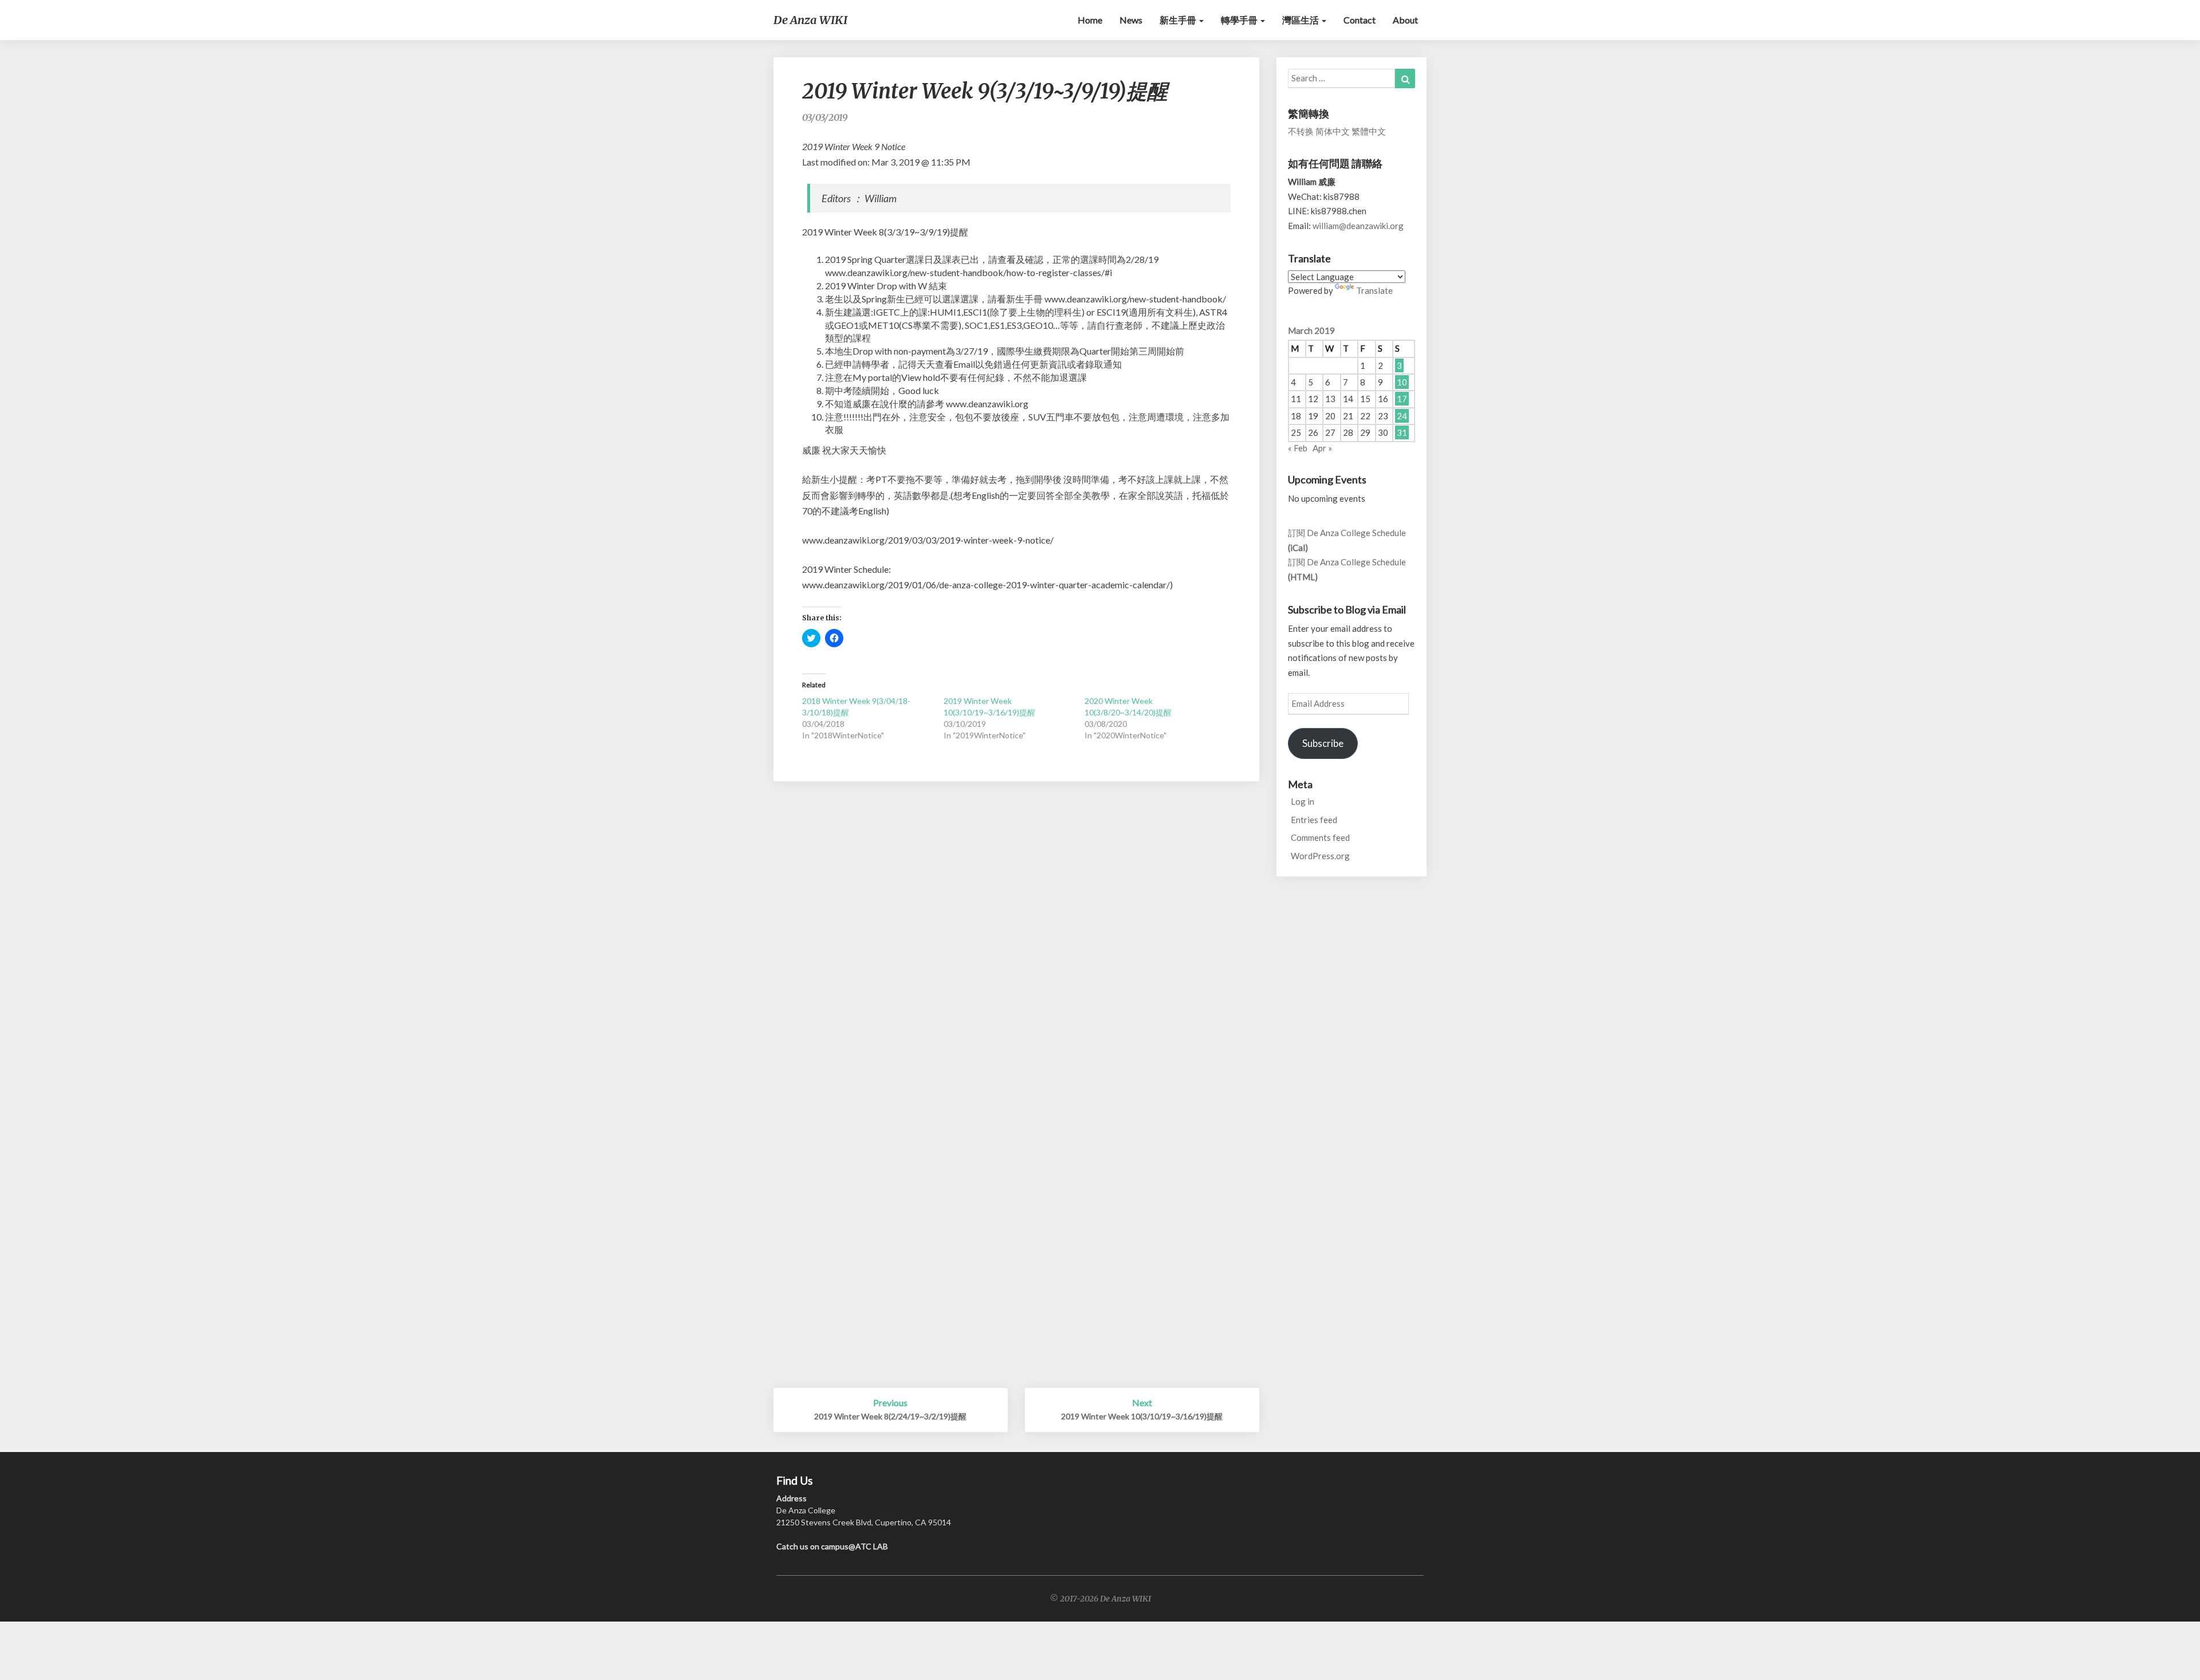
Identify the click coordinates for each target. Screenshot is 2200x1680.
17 (1402, 399)
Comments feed (1320, 837)
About (1405, 20)
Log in (1303, 801)
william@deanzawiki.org (1358, 226)
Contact (1360, 20)
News (1131, 20)
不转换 (1301, 131)
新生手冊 (1179, 20)
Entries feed (1314, 820)
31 (1402, 432)
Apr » (1322, 448)
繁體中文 (1369, 131)
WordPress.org (1320, 856)
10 (1402, 382)
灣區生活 (1301, 20)
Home (1090, 20)
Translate (1374, 290)
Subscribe (1323, 743)
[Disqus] (1016, 945)
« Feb (1298, 448)
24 (1402, 416)
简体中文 (1333, 131)
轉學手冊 (1240, 20)
